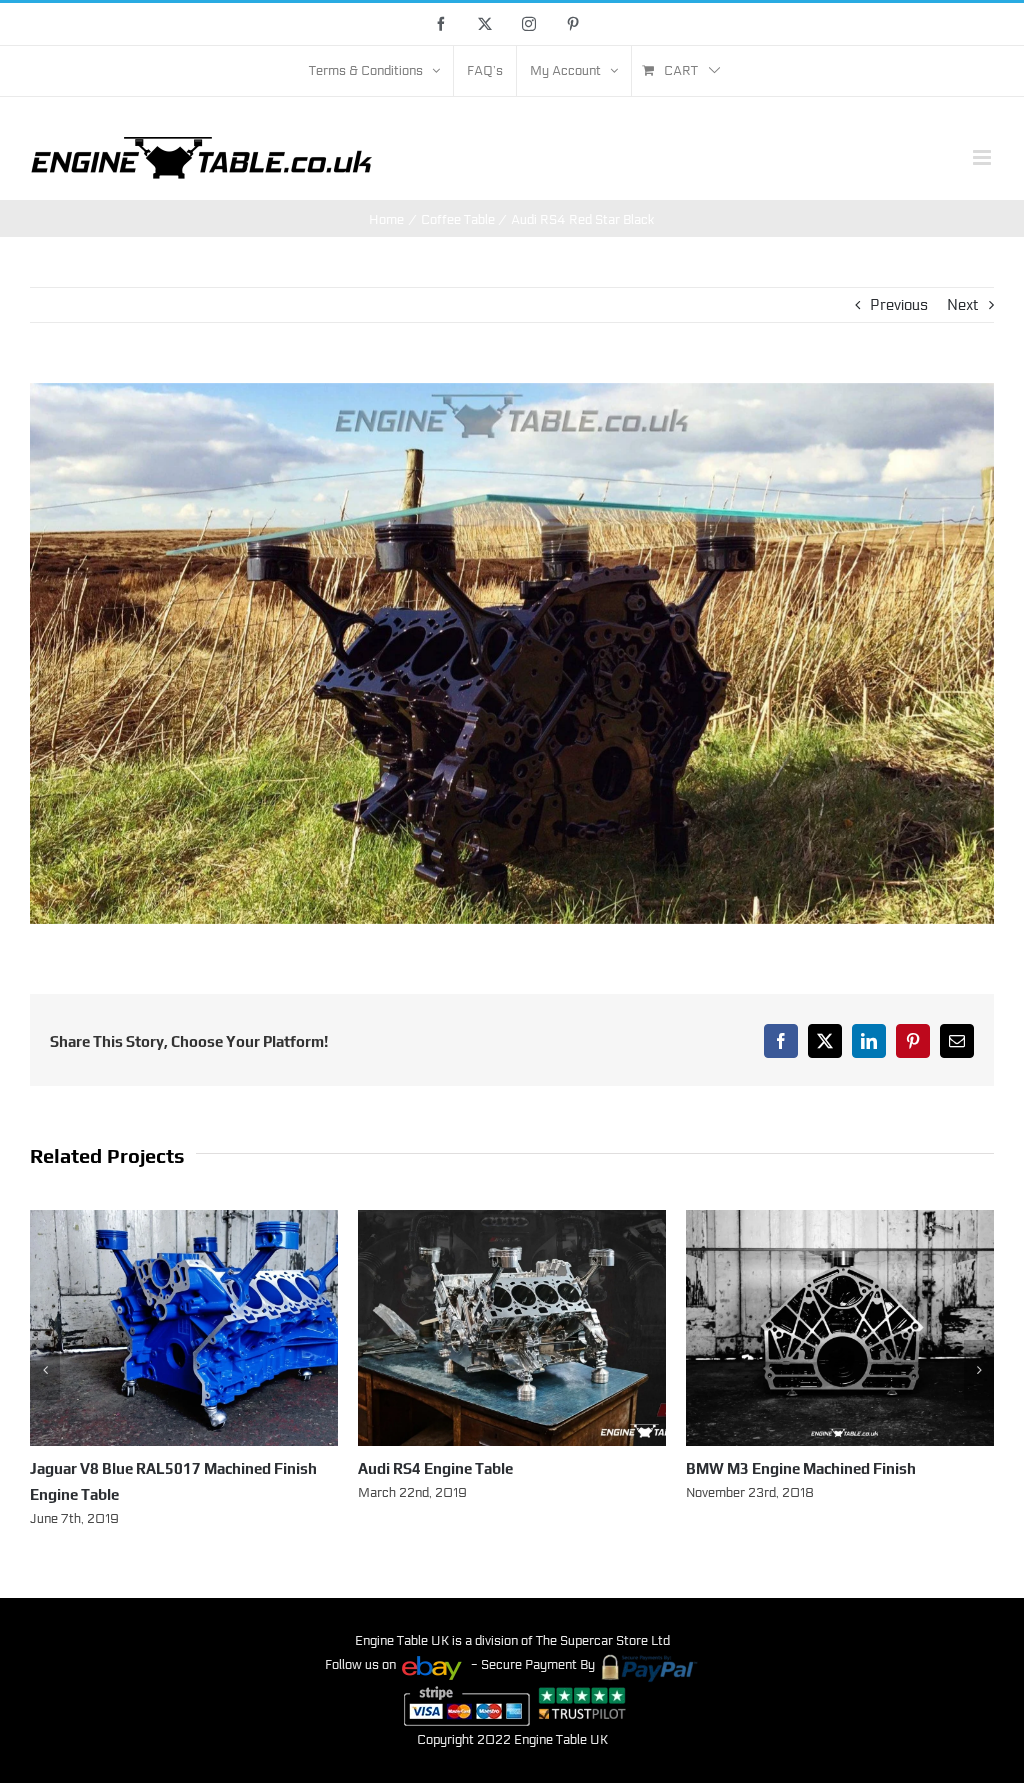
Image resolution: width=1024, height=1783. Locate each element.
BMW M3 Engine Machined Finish (473, 1468)
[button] (45, 1357)
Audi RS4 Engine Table (107, 1468)
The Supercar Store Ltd (603, 1615)
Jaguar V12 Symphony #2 (774, 1468)
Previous (899, 305)
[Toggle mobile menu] (983, 157)
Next (963, 305)
